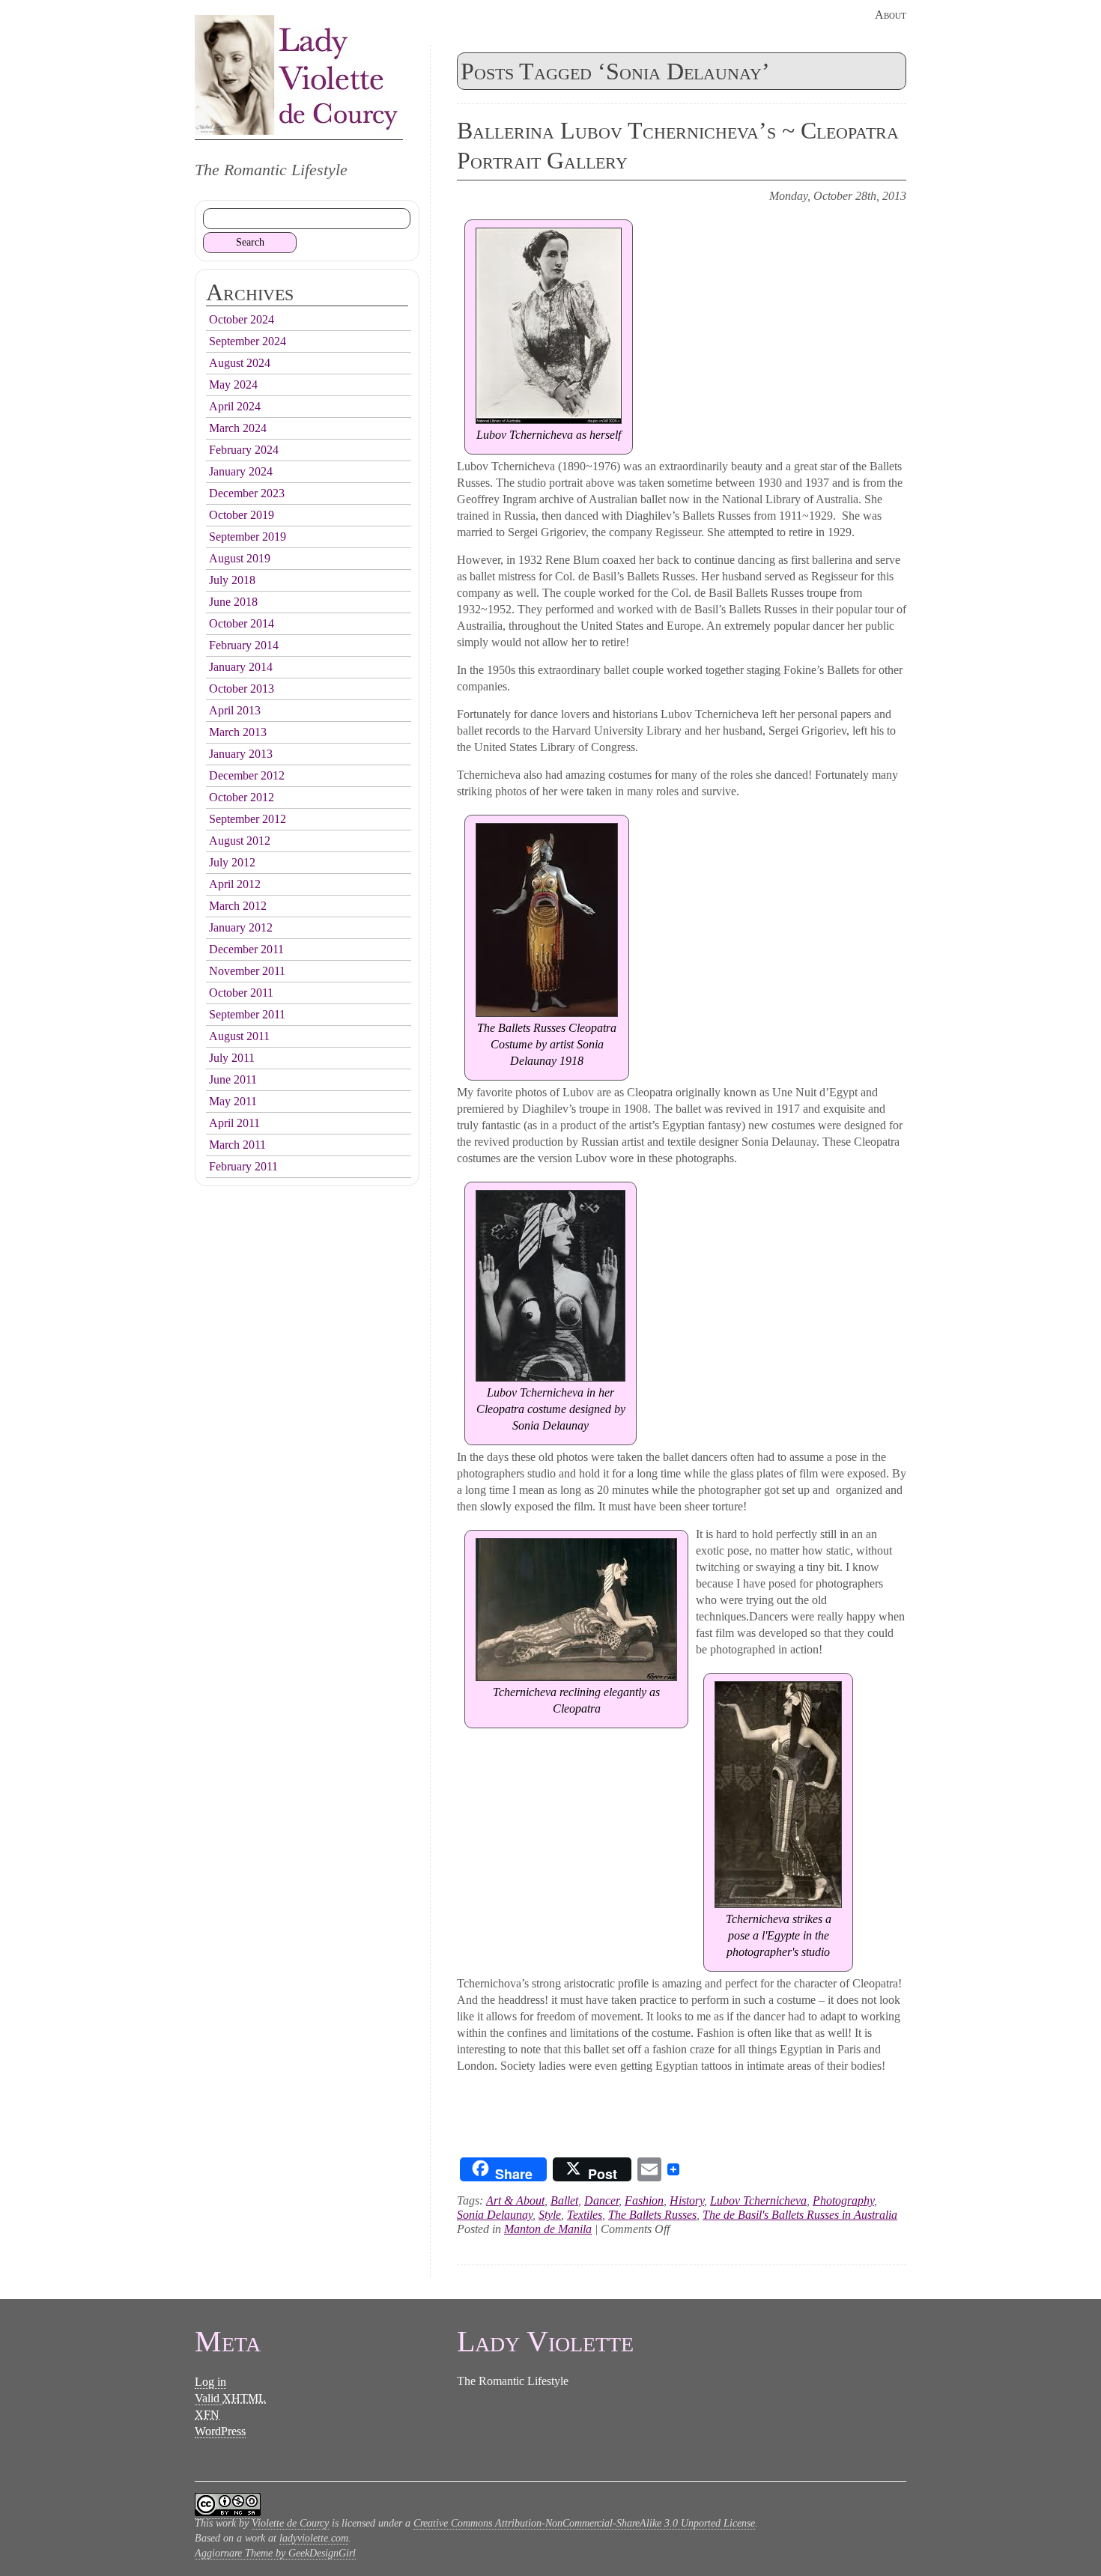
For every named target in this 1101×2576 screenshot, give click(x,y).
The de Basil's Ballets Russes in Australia (800, 2215)
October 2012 (242, 797)
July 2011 (232, 1058)
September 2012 (248, 819)
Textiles (585, 2215)
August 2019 (240, 558)
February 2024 (244, 450)
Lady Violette (299, 75)
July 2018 (232, 580)
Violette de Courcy (290, 2523)
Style (550, 2215)
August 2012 (240, 841)
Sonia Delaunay (495, 2215)
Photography (843, 2200)
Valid (230, 2398)
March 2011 (237, 1145)
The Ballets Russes (652, 2215)
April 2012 (235, 884)
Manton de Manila (548, 2229)
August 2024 (240, 363)
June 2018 (233, 602)
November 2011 (247, 971)
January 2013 (241, 754)
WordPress (220, 2431)
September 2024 (248, 341)
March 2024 (238, 428)
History (687, 2200)
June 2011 (233, 1079)
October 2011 (241, 993)
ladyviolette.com (314, 2538)
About (891, 15)
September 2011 (247, 1014)
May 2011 (233, 1101)
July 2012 (232, 862)
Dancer (601, 2200)
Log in (210, 2382)
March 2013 (238, 732)
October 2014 (242, 623)
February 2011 (243, 1166)
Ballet (564, 2200)
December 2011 (246, 949)
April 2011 (234, 1123)
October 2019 (242, 515)
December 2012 (247, 775)
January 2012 (241, 927)
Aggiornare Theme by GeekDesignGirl (275, 2553)
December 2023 (247, 493)
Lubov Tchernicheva (758, 2200)
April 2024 (235, 406)
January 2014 (241, 667)
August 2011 (239, 1036)
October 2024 (242, 319)
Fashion (644, 2200)
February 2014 (244, 645)
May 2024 (233, 385)
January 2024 (241, 471)
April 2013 (235, 710)
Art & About (515, 2200)
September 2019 (248, 537)
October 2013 (242, 689)
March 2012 (238, 906)
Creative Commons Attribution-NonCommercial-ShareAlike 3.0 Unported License (584, 2523)
